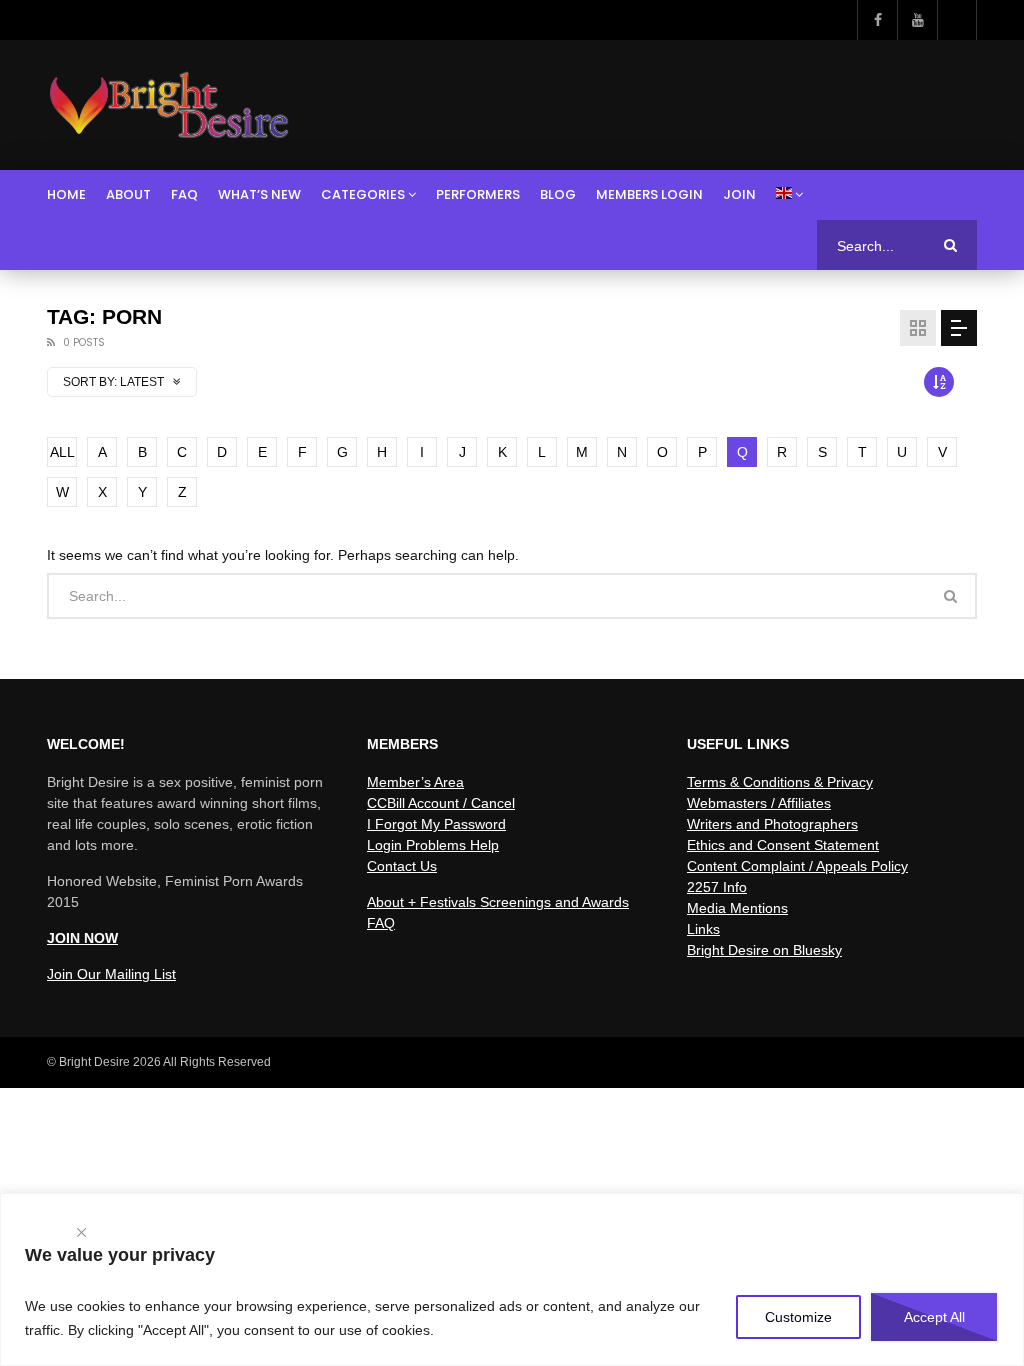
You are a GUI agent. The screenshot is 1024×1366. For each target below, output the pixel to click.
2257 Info (717, 887)
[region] (512, 1279)
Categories (363, 194)
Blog (558, 194)
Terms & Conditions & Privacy (780, 782)
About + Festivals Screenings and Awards (498, 902)
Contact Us (402, 866)
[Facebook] (877, 20)
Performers (478, 194)
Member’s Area (415, 782)
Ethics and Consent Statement (783, 845)
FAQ (184, 194)
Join (739, 194)
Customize (798, 1317)
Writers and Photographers (772, 824)
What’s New (259, 194)
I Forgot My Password (436, 824)
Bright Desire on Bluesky (764, 950)
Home (66, 194)
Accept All (934, 1317)
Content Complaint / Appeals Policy (797, 866)
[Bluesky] (957, 20)
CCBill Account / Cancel (441, 803)
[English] (789, 195)
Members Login (649, 194)
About (128, 194)
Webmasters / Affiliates (759, 803)
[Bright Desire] (168, 105)
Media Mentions (737, 908)
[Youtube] (917, 20)
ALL (62, 452)
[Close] (81, 1228)
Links (703, 929)
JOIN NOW (82, 938)
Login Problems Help (433, 845)
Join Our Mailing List (111, 974)
